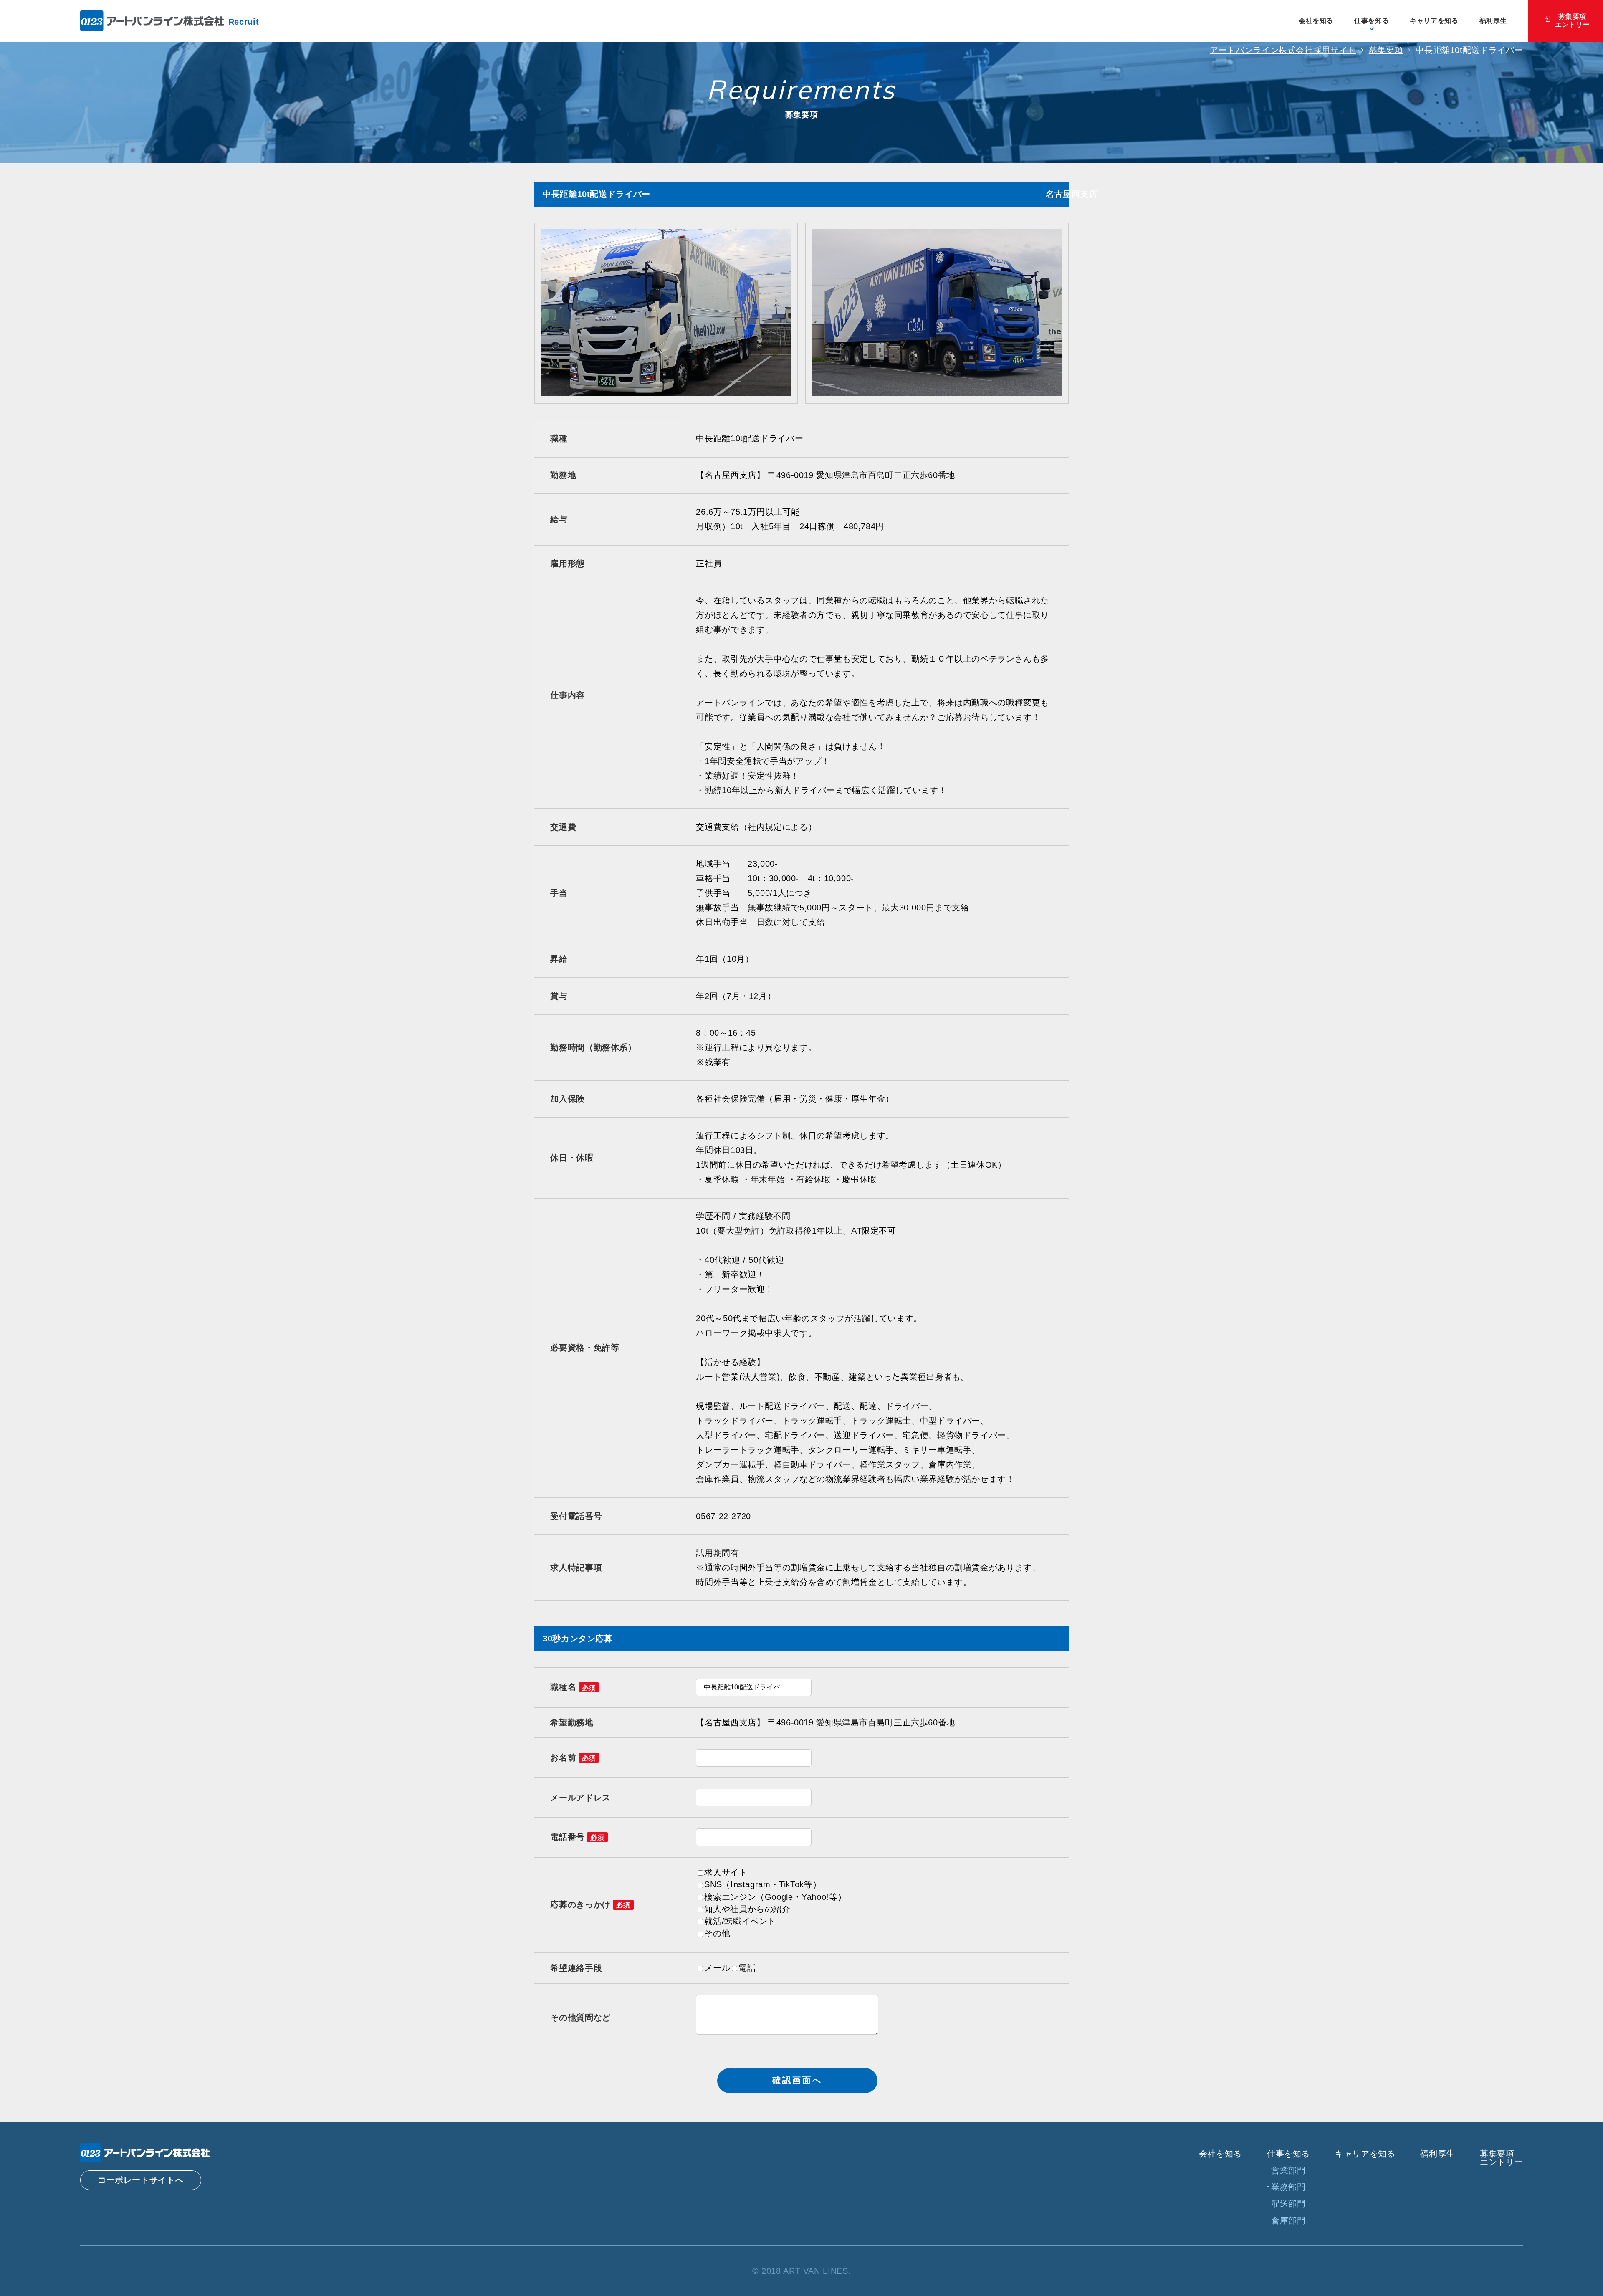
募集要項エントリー (1572, 20)
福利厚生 (1493, 21)
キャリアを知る (1434, 21)
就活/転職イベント (740, 1921)
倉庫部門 (1288, 2220)
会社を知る (1316, 21)
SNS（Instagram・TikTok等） (763, 1884)
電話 (747, 1968)
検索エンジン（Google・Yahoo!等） (775, 1897)
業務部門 (1288, 2187)
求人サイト (726, 1872)
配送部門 (1288, 2204)
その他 (717, 1933)
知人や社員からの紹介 (747, 1909)
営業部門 (1288, 2170)
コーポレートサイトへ (141, 2180)
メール (717, 1968)
